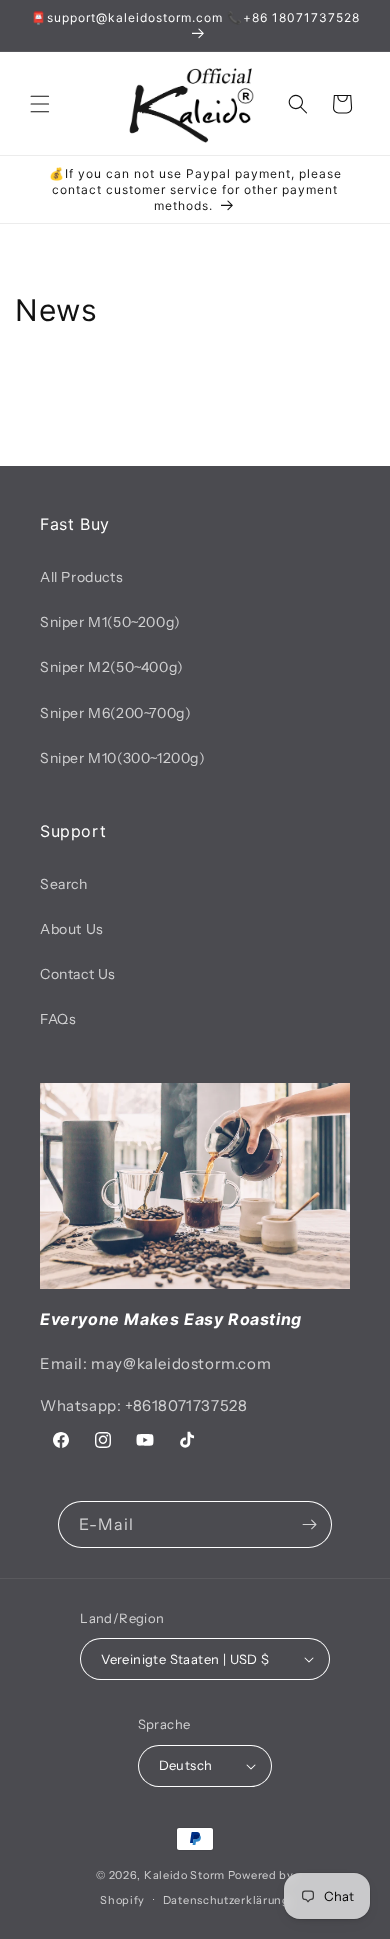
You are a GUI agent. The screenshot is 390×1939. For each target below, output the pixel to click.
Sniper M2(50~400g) (112, 667)
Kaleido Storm (184, 1875)
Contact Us (78, 974)
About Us (72, 929)
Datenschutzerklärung (226, 1900)
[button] (40, 104)
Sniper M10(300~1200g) (123, 758)
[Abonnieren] (309, 1524)
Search (64, 884)
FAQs (58, 1019)
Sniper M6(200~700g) (115, 713)
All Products (81, 577)
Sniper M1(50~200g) (110, 622)
